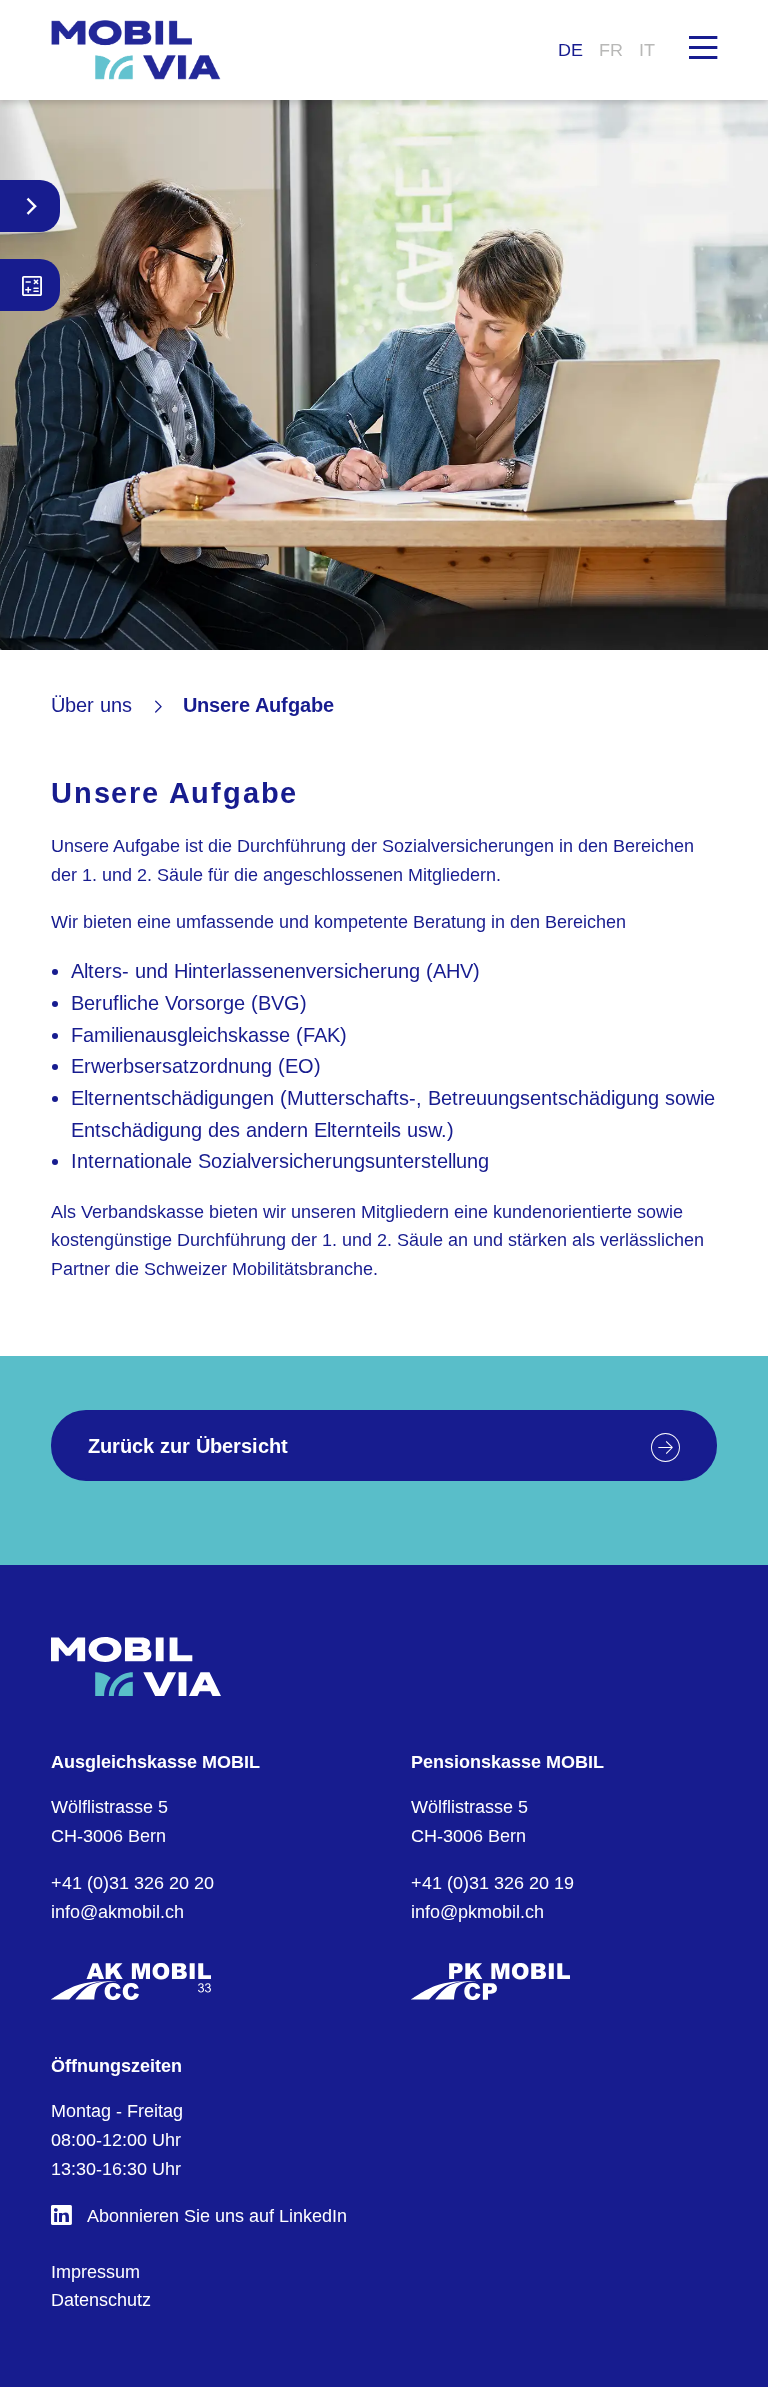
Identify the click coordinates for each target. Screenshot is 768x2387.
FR (611, 50)
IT (647, 50)
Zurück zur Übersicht (188, 1446)
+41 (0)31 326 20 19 (492, 1883)
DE (570, 50)
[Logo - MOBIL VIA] (136, 50)
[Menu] (703, 46)
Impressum (95, 2272)
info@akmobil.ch (117, 1912)
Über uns (91, 705)
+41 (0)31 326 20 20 (132, 1883)
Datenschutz (101, 2300)
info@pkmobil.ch (477, 1912)
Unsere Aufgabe (258, 705)
